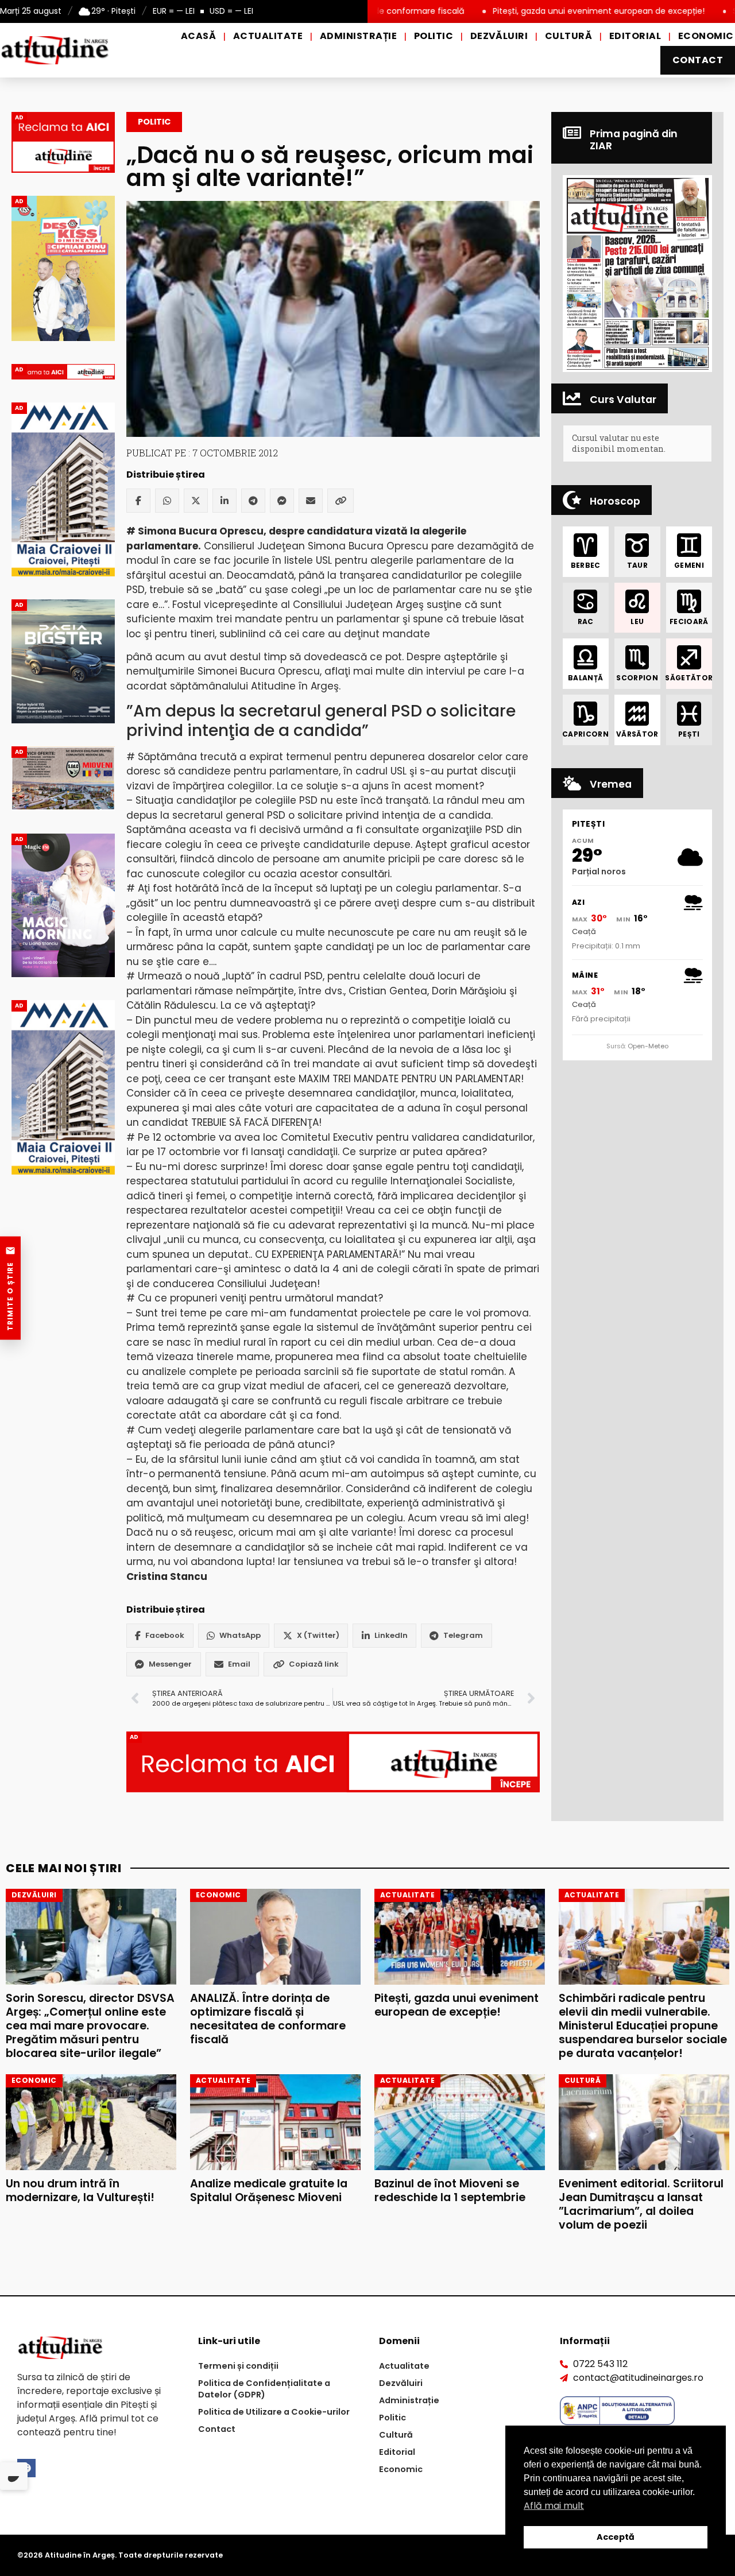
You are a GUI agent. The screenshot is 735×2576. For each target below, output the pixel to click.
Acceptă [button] (616, 2537)
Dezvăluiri (499, 36)
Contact (698, 60)
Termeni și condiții (238, 2366)
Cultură (568, 36)
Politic (434, 36)
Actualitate (268, 36)
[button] (637, 273)
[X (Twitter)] (196, 501)
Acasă (198, 36)
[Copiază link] (341, 501)
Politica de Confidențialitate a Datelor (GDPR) (264, 2389)
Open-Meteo (648, 1046)
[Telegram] (253, 501)
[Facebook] (138, 501)
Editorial (635, 36)
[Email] (311, 501)
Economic (706, 36)
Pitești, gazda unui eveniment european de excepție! (522, 11)
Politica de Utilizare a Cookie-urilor (274, 2412)
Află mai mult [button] (554, 2506)
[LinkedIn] (225, 501)
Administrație (358, 36)
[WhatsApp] (167, 501)
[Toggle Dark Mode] (14, 2476)
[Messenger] (282, 501)
